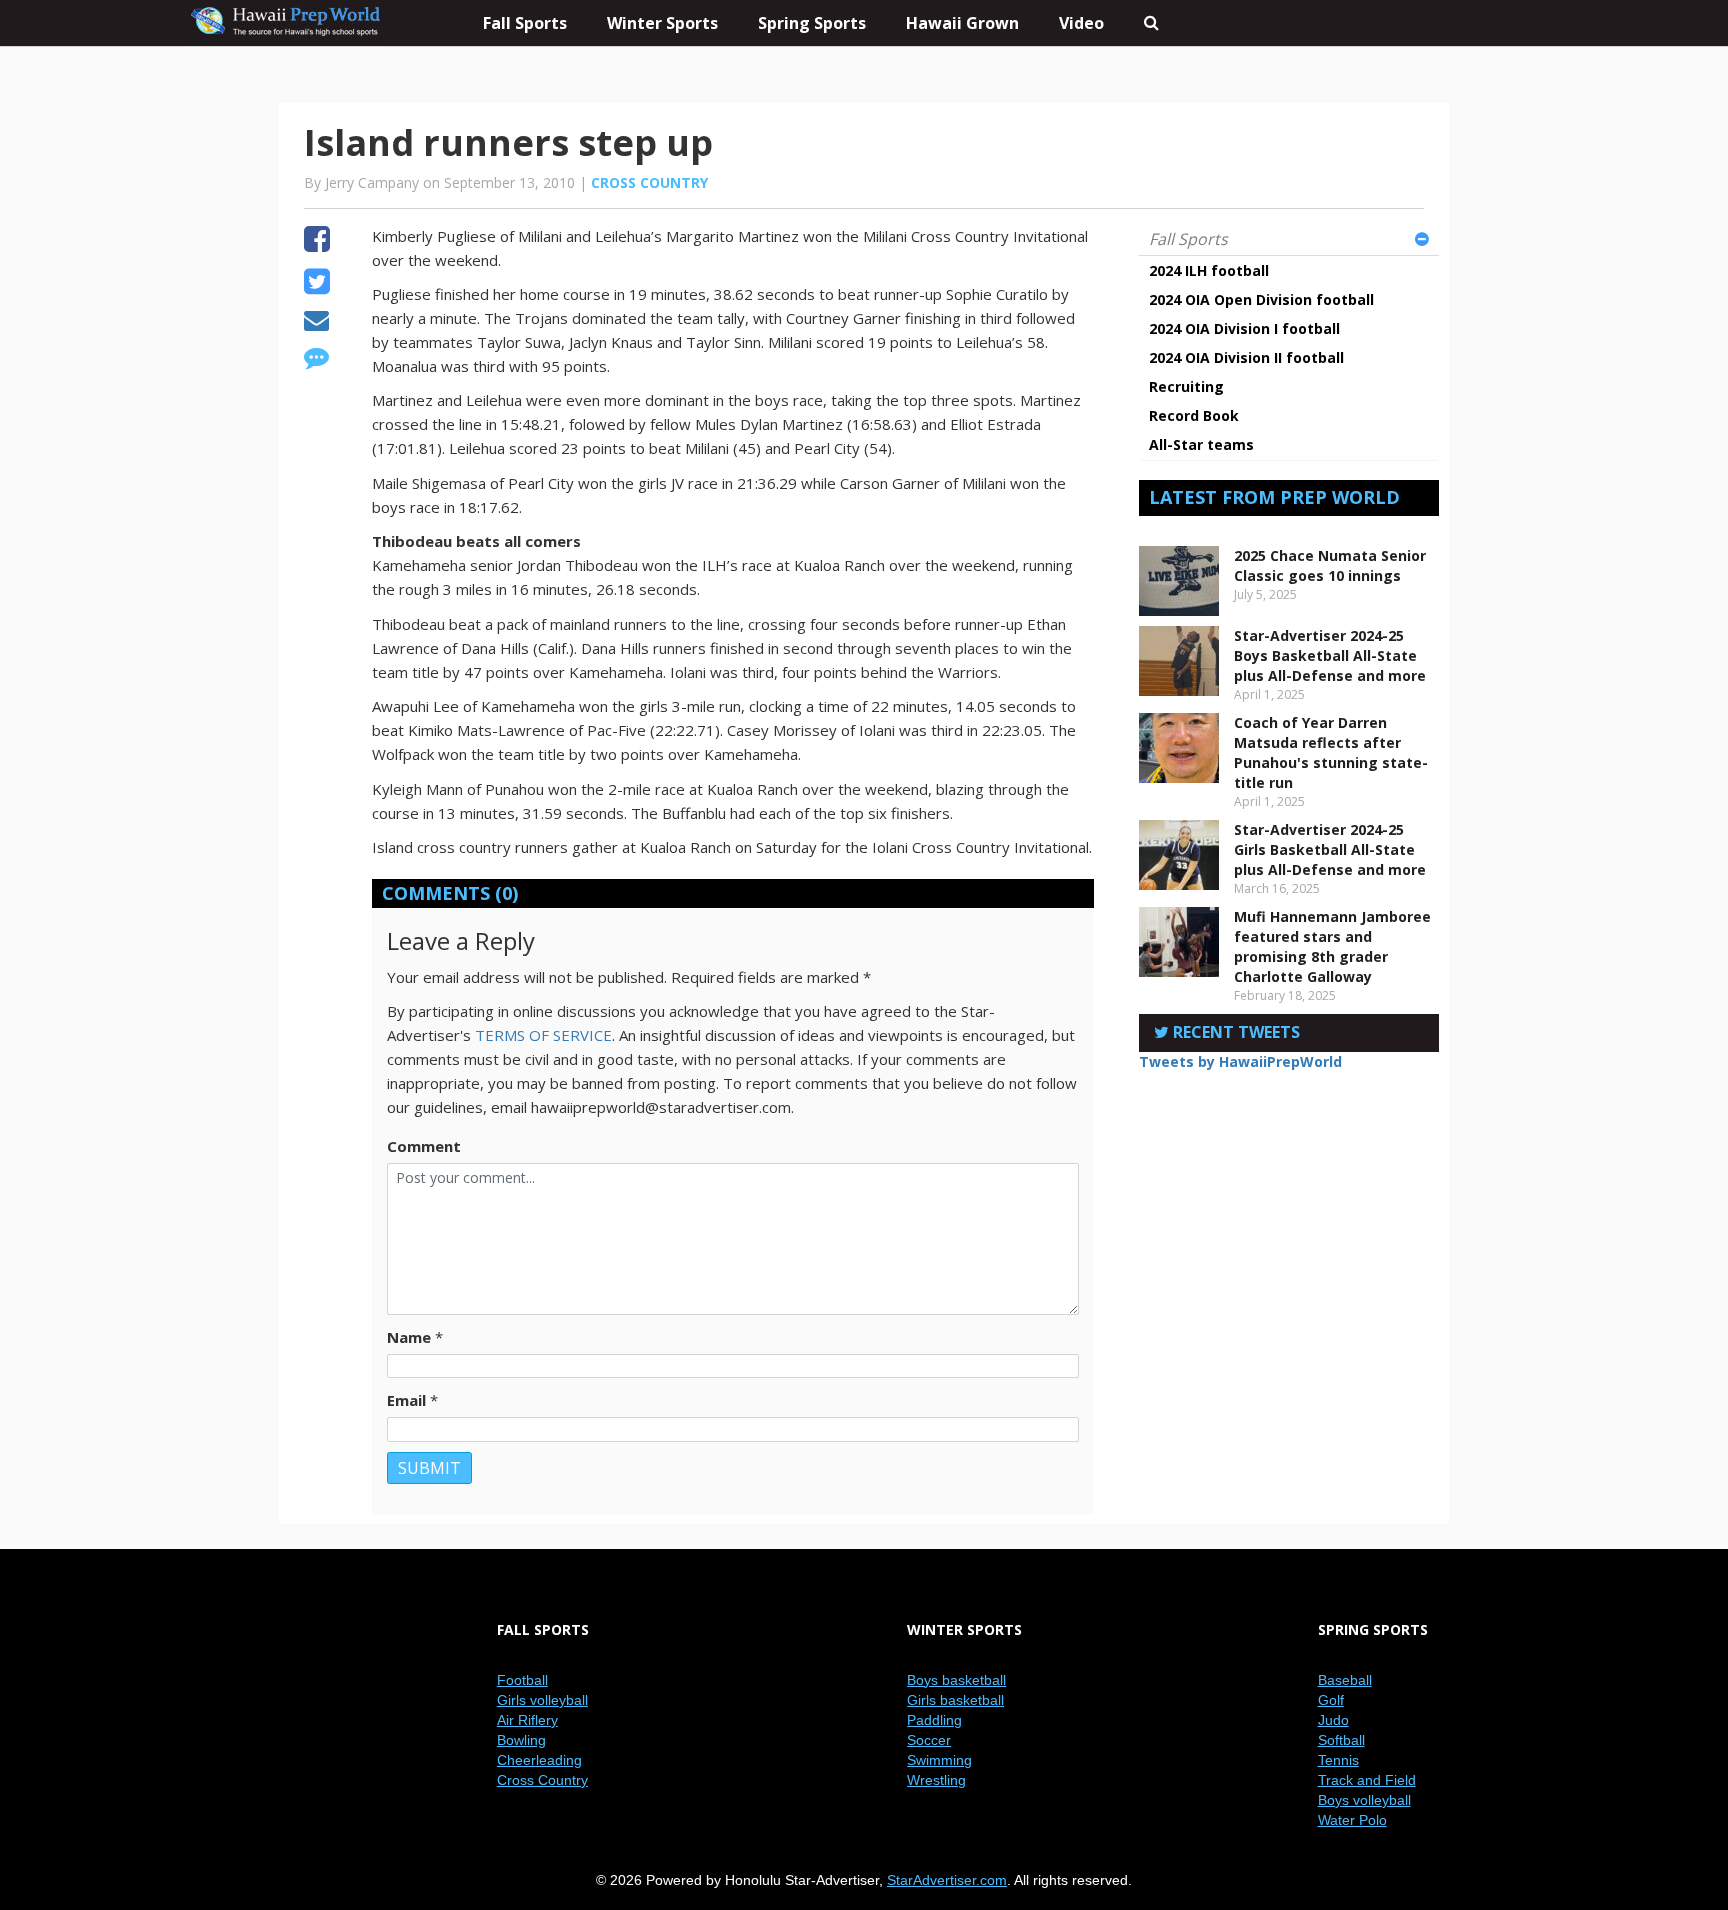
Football (522, 1680)
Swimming (939, 1760)
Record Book (1194, 415)
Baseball (1345, 1680)
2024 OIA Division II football (1246, 357)
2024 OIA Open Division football (1261, 299)
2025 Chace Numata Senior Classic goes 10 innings (1330, 565)
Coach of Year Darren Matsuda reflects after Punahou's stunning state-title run (1331, 752)
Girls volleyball (542, 1700)
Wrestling (936, 1780)
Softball (1341, 1740)
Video (1081, 23)
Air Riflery (527, 1720)
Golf (1331, 1700)
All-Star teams (1201, 444)
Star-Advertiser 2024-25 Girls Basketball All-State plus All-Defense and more (1330, 849)
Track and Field (1367, 1780)
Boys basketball (956, 1680)
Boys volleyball (1364, 1800)
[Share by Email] (316, 323)
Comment (424, 1146)
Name (409, 1337)
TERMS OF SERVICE (543, 1035)
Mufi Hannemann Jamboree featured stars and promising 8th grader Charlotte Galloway (1332, 946)
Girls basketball (955, 1700)
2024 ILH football (1209, 270)
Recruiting (1186, 386)
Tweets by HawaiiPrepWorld (1240, 1061)
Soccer (929, 1740)
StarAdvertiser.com (947, 1880)
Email (406, 1400)
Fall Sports (1188, 239)
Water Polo (1352, 1820)
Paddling (934, 1720)
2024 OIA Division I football (1244, 328)
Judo (1333, 1720)
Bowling (521, 1740)
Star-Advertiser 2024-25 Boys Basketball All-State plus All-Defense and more (1330, 655)
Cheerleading (539, 1760)
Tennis (1338, 1760)
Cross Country (649, 182)
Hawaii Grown (962, 23)
